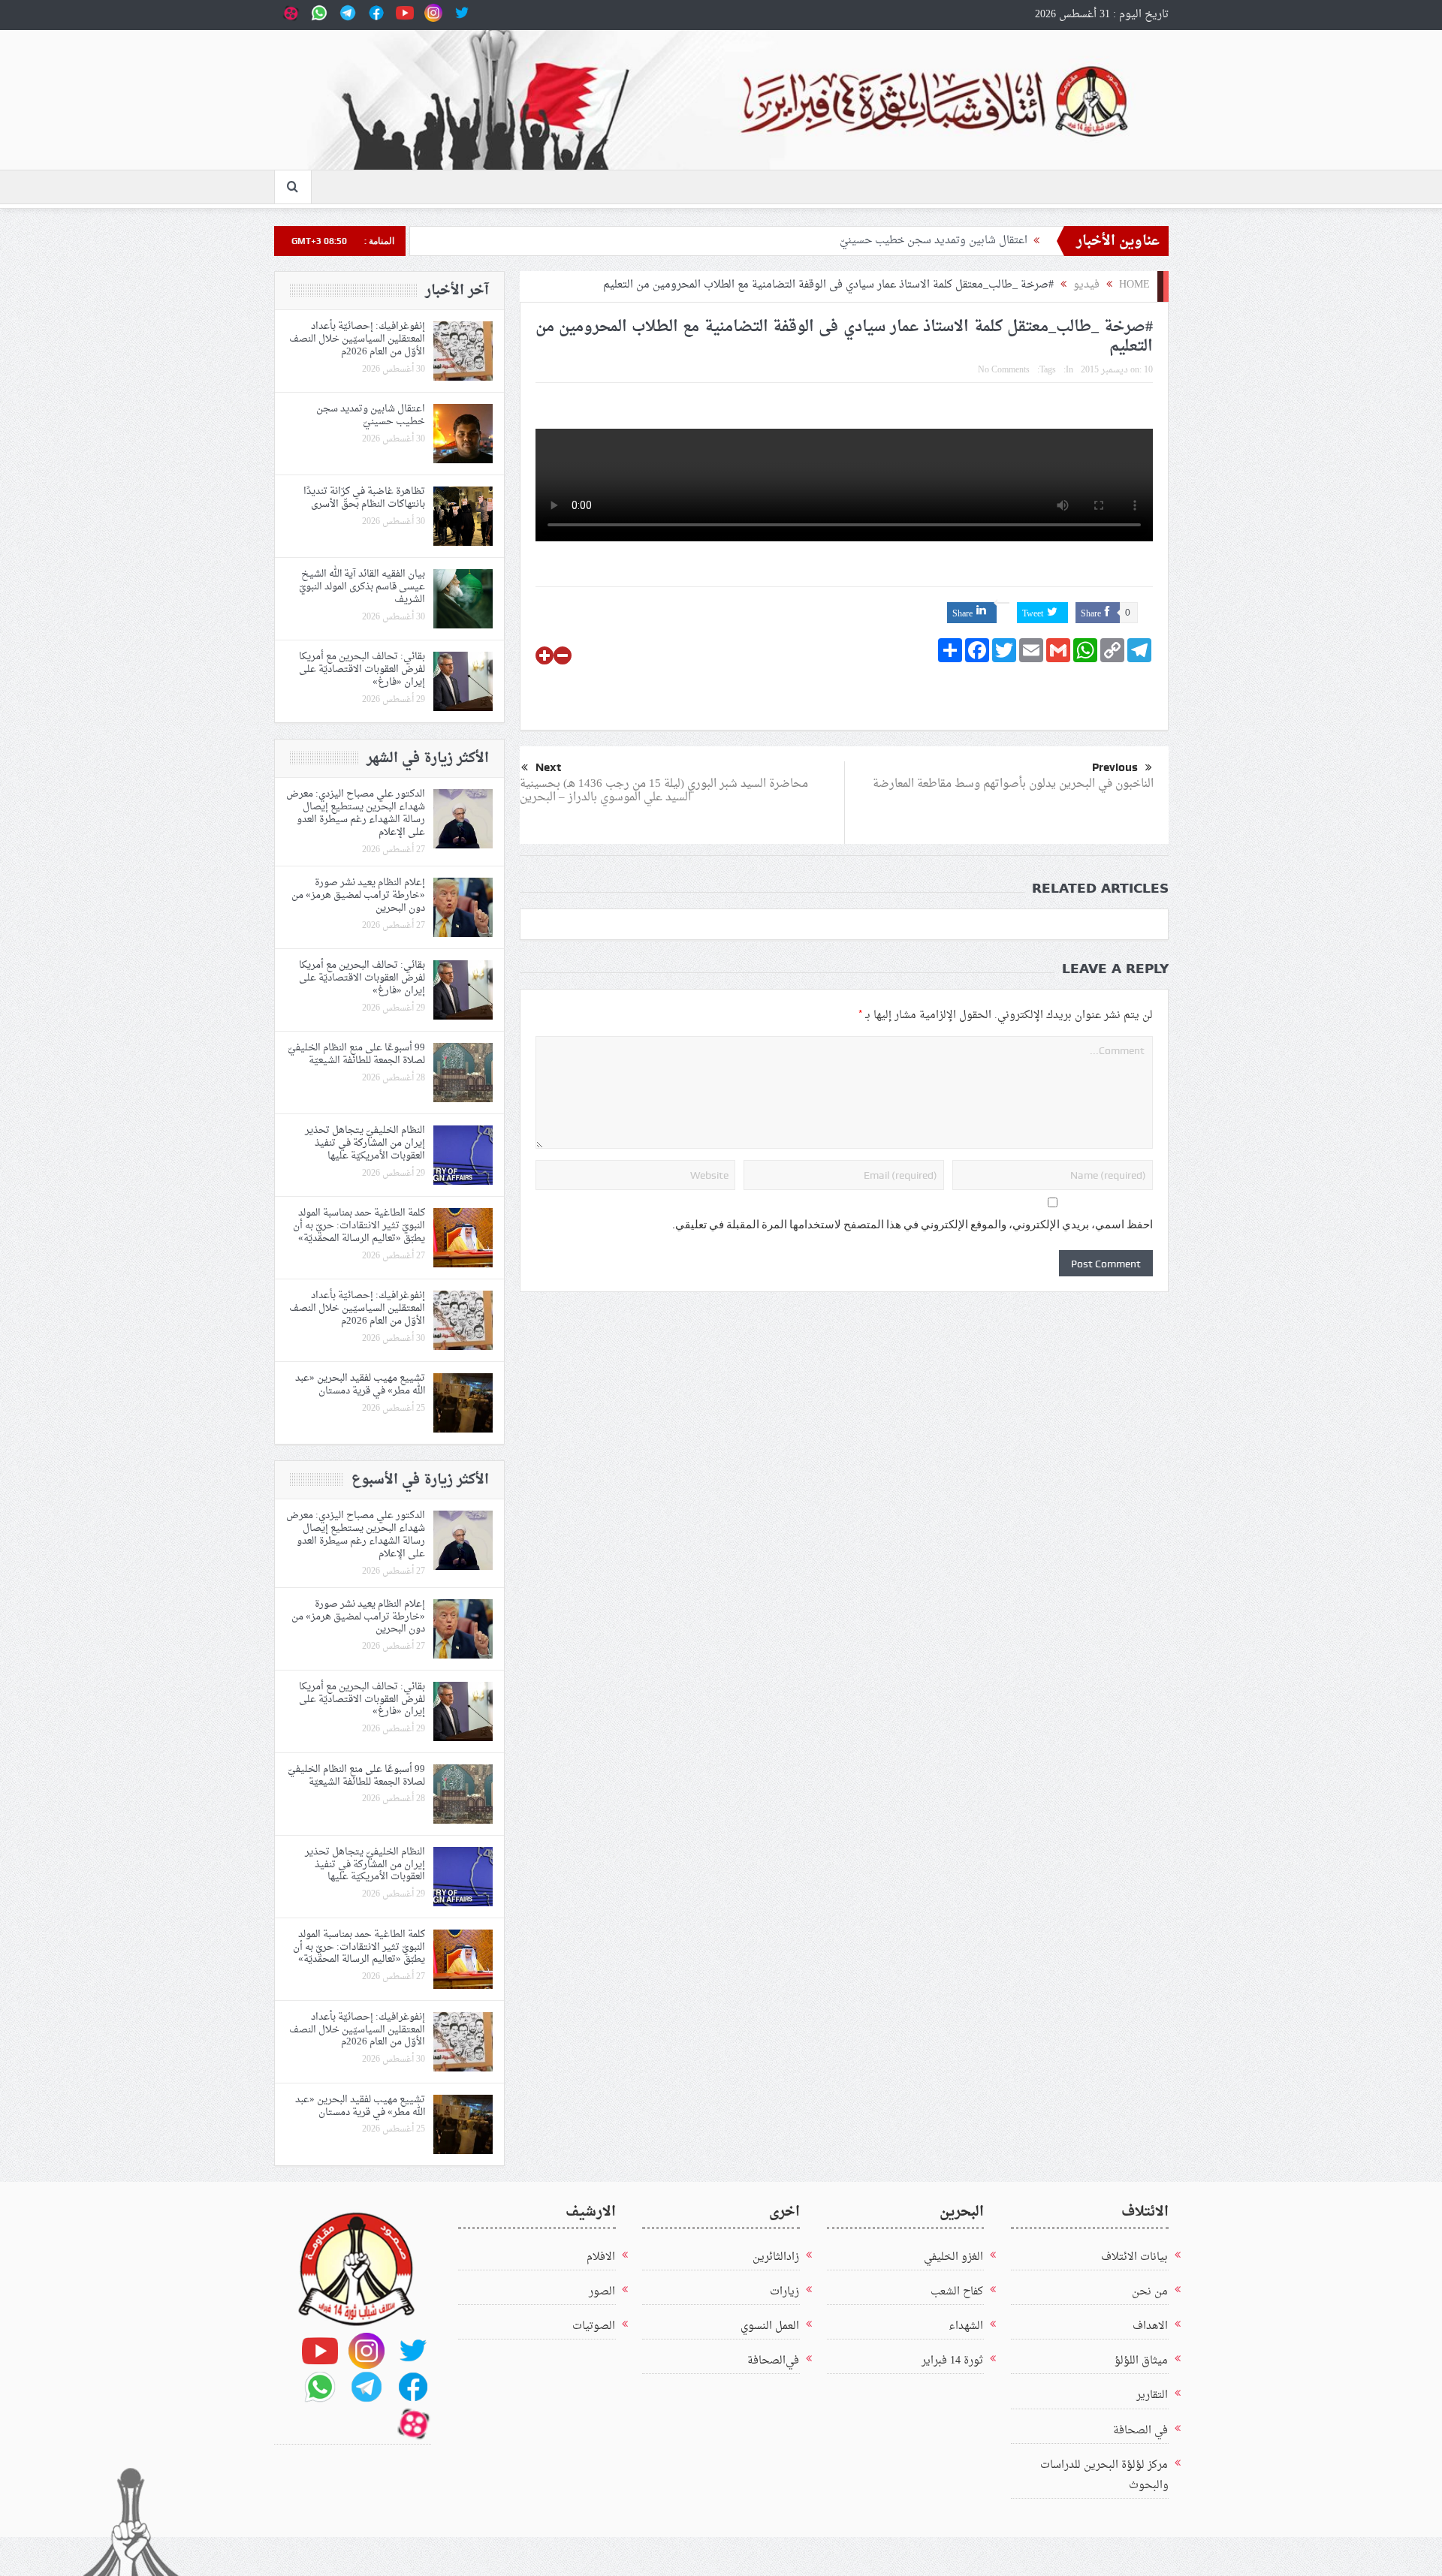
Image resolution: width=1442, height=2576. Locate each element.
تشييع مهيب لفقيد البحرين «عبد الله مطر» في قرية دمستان (360, 1384)
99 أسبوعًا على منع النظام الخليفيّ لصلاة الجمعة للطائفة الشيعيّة (356, 1054)
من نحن (1150, 2292)
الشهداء (966, 2326)
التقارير (1152, 2395)
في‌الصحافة (773, 2361)
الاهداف (1150, 2326)
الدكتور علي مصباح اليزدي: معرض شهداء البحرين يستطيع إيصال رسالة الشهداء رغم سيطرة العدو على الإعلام (356, 813)
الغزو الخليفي (953, 2257)
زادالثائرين (776, 2257)
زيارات (784, 2292)
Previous (1115, 767)
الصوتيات (594, 2326)
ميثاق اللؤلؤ (1141, 2361)
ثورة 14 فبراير (952, 2361)
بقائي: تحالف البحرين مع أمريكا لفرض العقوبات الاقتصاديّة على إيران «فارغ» (362, 669)
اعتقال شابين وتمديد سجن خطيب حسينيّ (934, 241)
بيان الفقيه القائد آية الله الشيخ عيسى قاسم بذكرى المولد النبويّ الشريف (362, 587)
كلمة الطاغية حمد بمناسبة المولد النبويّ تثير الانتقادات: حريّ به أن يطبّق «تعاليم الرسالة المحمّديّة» (359, 1226)
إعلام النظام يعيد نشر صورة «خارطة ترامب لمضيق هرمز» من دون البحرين (358, 895)
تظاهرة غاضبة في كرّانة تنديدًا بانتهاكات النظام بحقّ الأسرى (364, 498)
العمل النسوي (770, 2326)
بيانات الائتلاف (1134, 2257)
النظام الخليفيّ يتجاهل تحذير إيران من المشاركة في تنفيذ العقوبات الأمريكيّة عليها (365, 1143)
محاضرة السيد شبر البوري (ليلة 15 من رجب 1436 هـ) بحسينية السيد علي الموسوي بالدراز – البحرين (664, 791)
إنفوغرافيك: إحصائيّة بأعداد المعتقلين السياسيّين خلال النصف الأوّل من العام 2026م (357, 339)
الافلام (601, 2257)
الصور (602, 2292)
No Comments (1004, 370)
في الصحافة (1140, 2431)
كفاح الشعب (957, 2292)
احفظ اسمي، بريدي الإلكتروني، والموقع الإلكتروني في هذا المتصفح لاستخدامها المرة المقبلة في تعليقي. (913, 1225)
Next (548, 767)
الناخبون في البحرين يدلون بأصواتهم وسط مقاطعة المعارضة (1013, 784)
